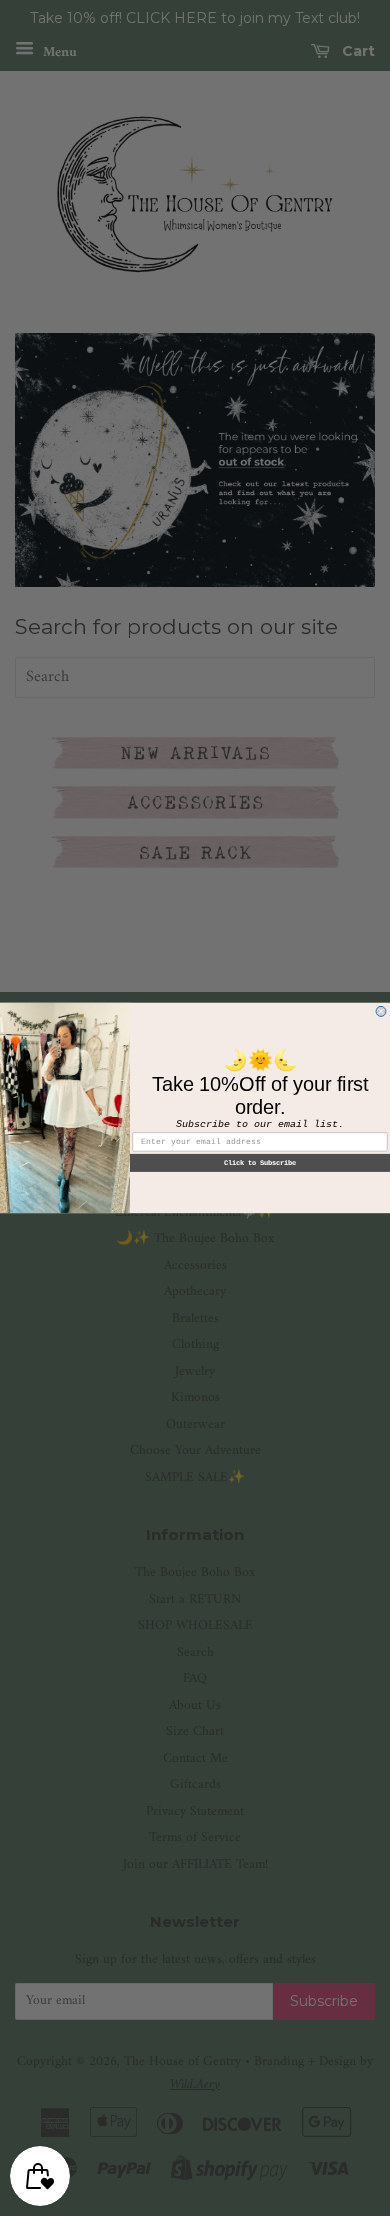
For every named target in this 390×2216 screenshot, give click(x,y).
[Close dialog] (381, 1012)
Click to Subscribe (260, 1163)
